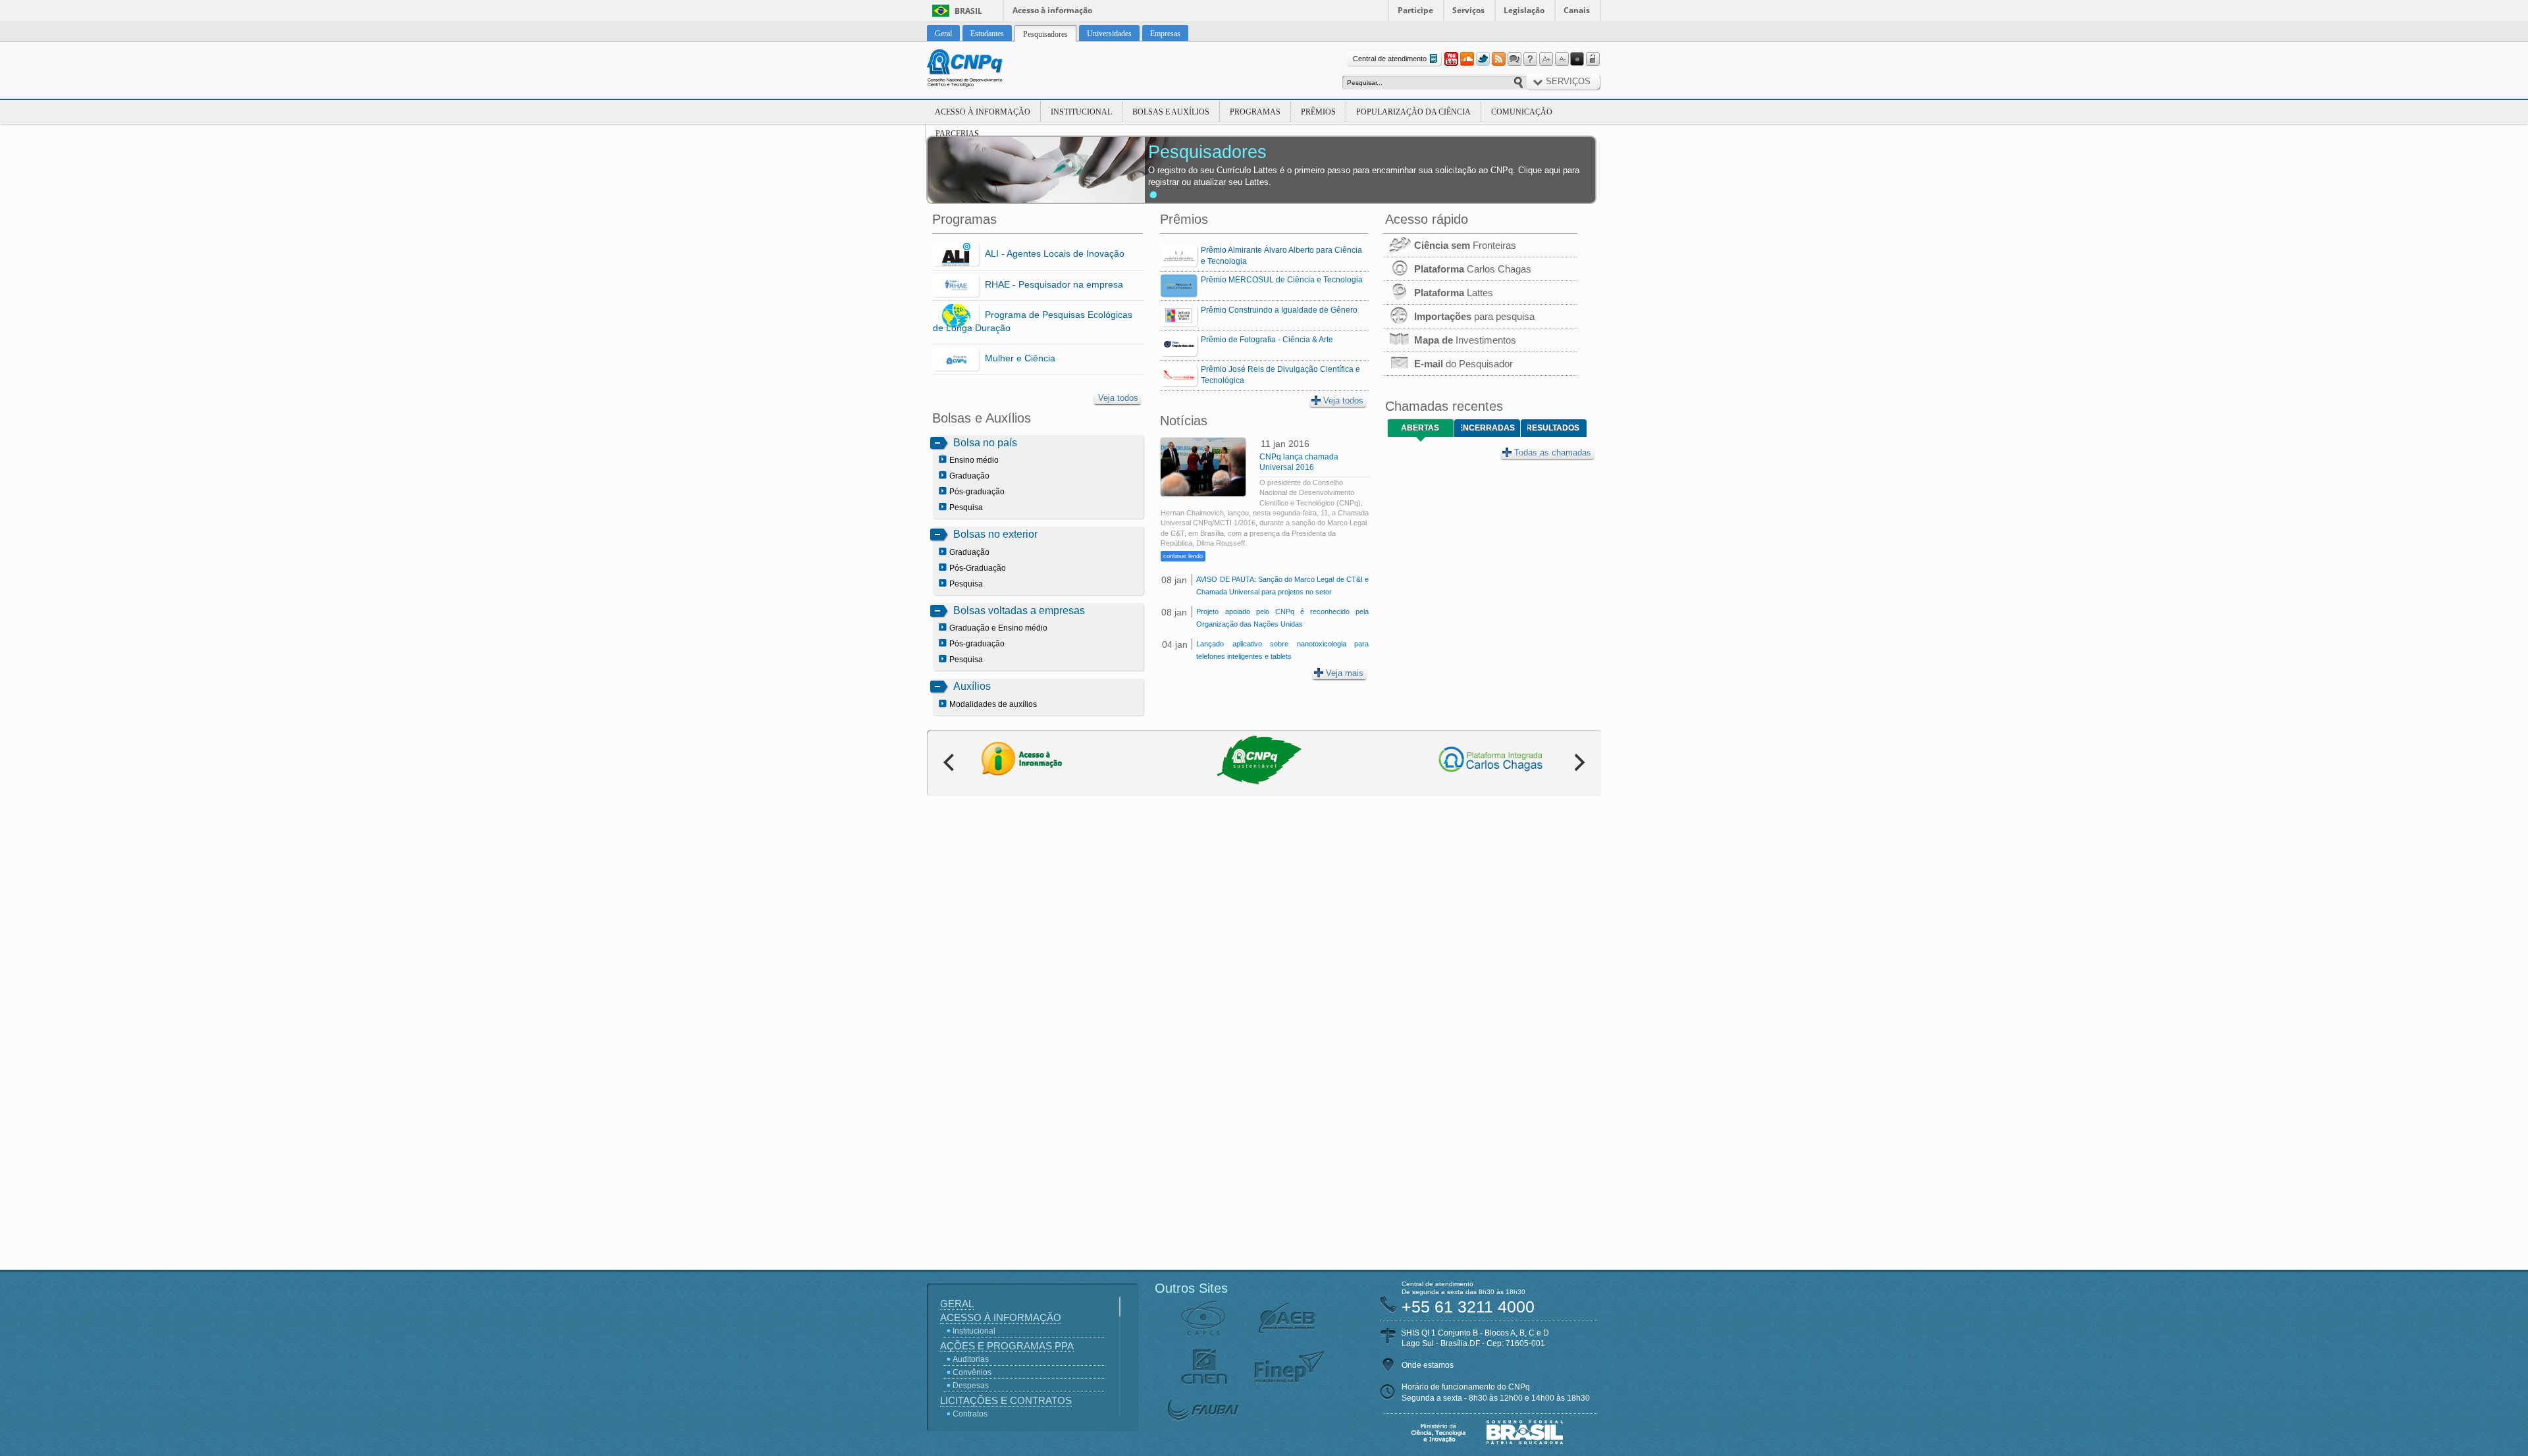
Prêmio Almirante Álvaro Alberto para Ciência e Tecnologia (1281, 256)
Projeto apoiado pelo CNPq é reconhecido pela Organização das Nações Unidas (1282, 618)
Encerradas (1488, 428)
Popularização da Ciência (1413, 112)
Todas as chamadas (1553, 453)
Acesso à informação (1052, 10)
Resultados (1553, 428)
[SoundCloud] (1467, 59)
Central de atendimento (1390, 59)
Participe (1415, 10)
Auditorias (971, 1359)
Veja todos (1118, 398)
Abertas (1420, 428)
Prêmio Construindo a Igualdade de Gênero (1279, 310)
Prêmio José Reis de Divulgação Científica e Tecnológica (1280, 375)
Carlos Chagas (1473, 269)
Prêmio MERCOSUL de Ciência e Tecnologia (1282, 280)
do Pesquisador (1463, 364)
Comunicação (1522, 112)
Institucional (1081, 112)
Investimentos (1465, 340)
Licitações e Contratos (1006, 1400)
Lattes (1454, 293)
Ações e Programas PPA (1007, 1346)
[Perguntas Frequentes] (1530, 59)
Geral (957, 1304)
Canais (1577, 10)
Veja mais (1345, 673)
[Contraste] (1577, 59)
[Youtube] (1451, 59)
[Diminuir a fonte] (1562, 59)
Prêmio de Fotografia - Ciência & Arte (1267, 340)
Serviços (1468, 10)
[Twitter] (1483, 59)
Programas (1255, 112)
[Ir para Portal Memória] (981, 70)
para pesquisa (1474, 316)
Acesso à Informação (983, 112)
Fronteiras (1465, 245)
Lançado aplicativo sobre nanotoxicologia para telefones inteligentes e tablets (1282, 650)
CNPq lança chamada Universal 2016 (1299, 462)
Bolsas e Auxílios (1171, 112)
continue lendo (1183, 556)
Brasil (968, 11)
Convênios (972, 1372)
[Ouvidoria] (1514, 59)
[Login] (1593, 59)
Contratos (970, 1414)
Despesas (971, 1386)
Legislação (1524, 10)
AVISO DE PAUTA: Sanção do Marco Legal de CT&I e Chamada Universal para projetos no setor (1282, 585)
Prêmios (1318, 112)
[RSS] (1498, 59)
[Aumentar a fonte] (1546, 59)
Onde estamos (1428, 1365)
